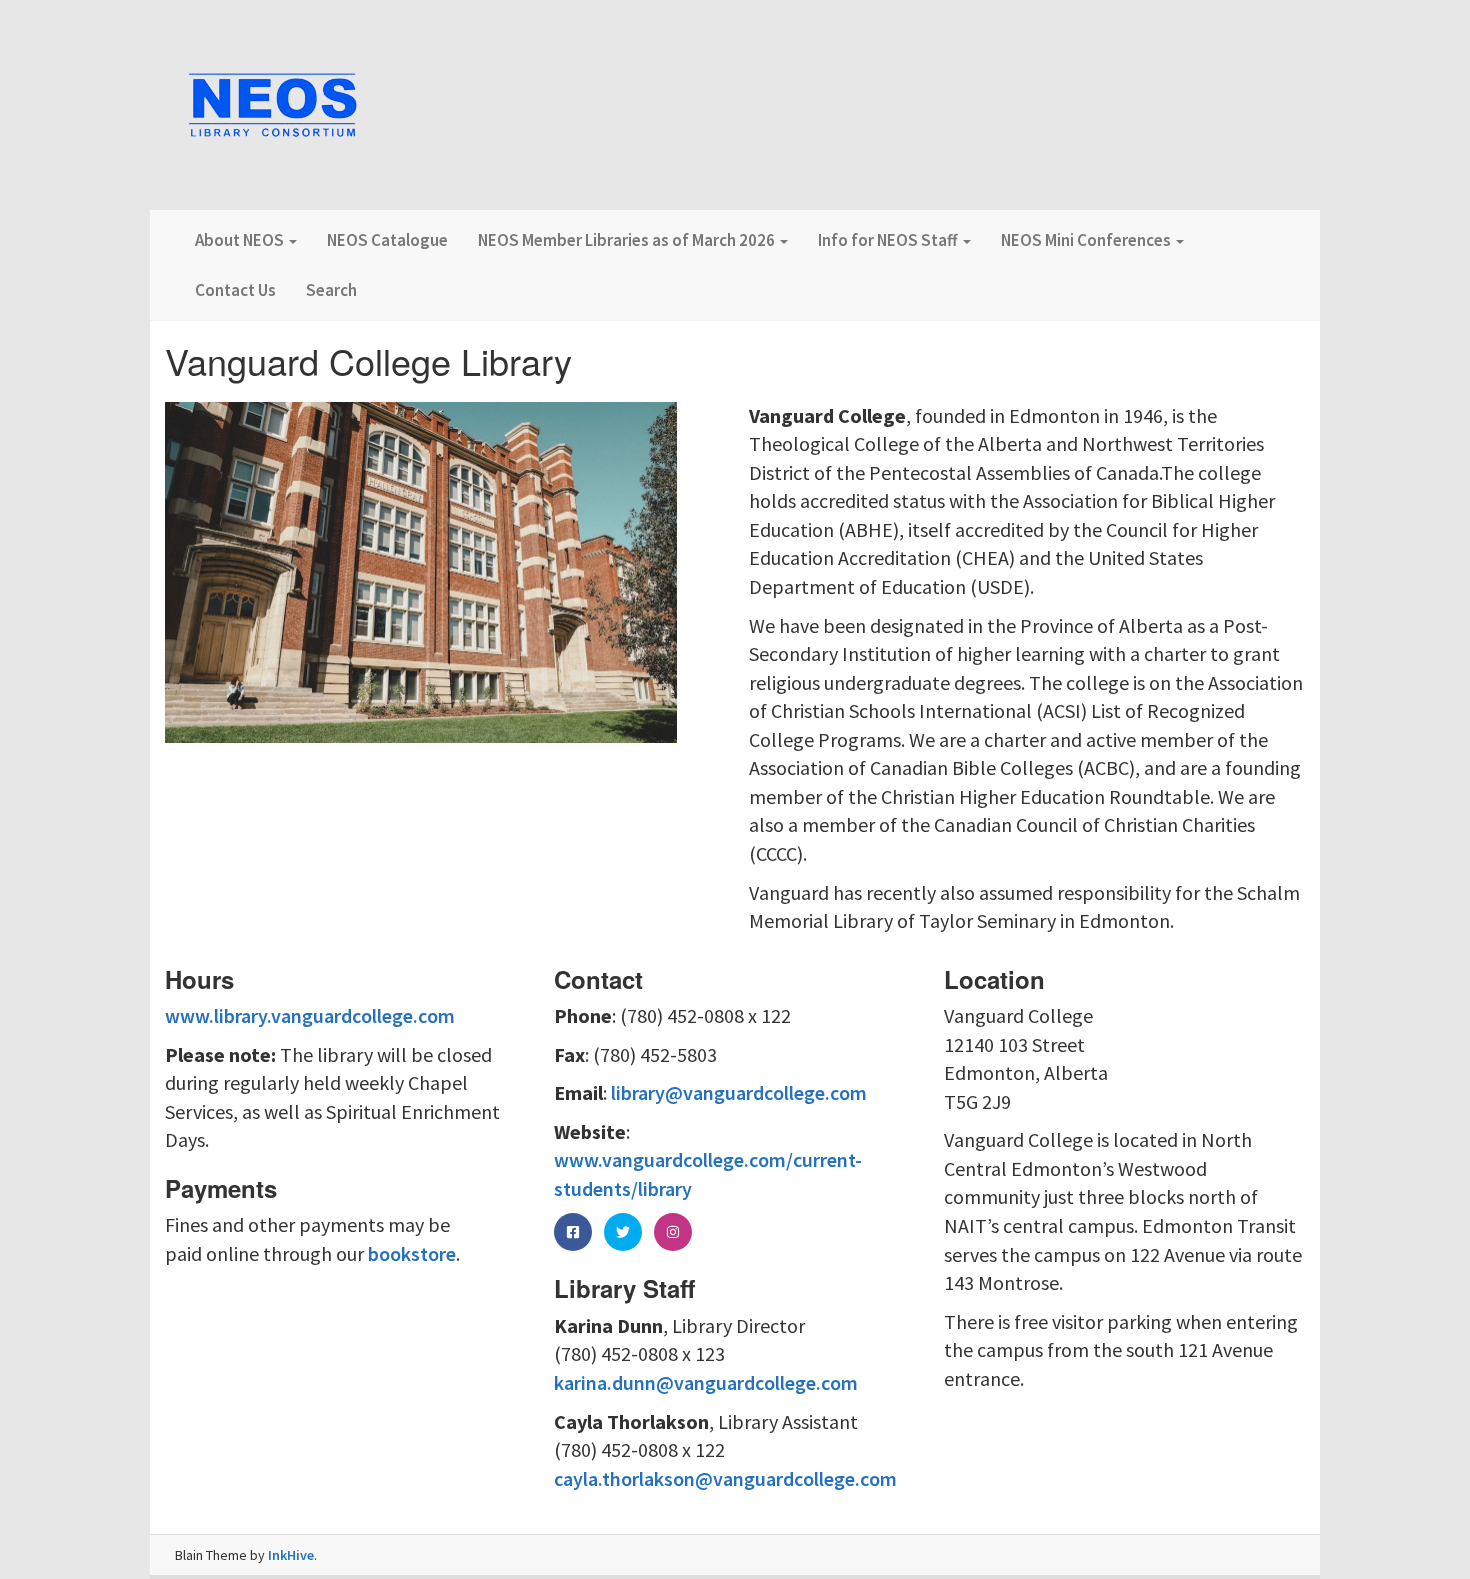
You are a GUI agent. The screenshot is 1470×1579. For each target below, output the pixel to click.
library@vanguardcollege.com (739, 1092)
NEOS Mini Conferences (1087, 240)
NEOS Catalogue (387, 240)
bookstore (412, 1253)
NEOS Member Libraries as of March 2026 (628, 240)
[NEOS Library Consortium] (273, 106)
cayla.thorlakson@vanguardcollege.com (725, 1478)
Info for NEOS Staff (889, 240)
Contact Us (235, 290)
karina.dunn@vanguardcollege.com (706, 1382)
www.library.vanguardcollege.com (310, 1015)
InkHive (291, 1555)
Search (331, 290)
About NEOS (241, 240)
